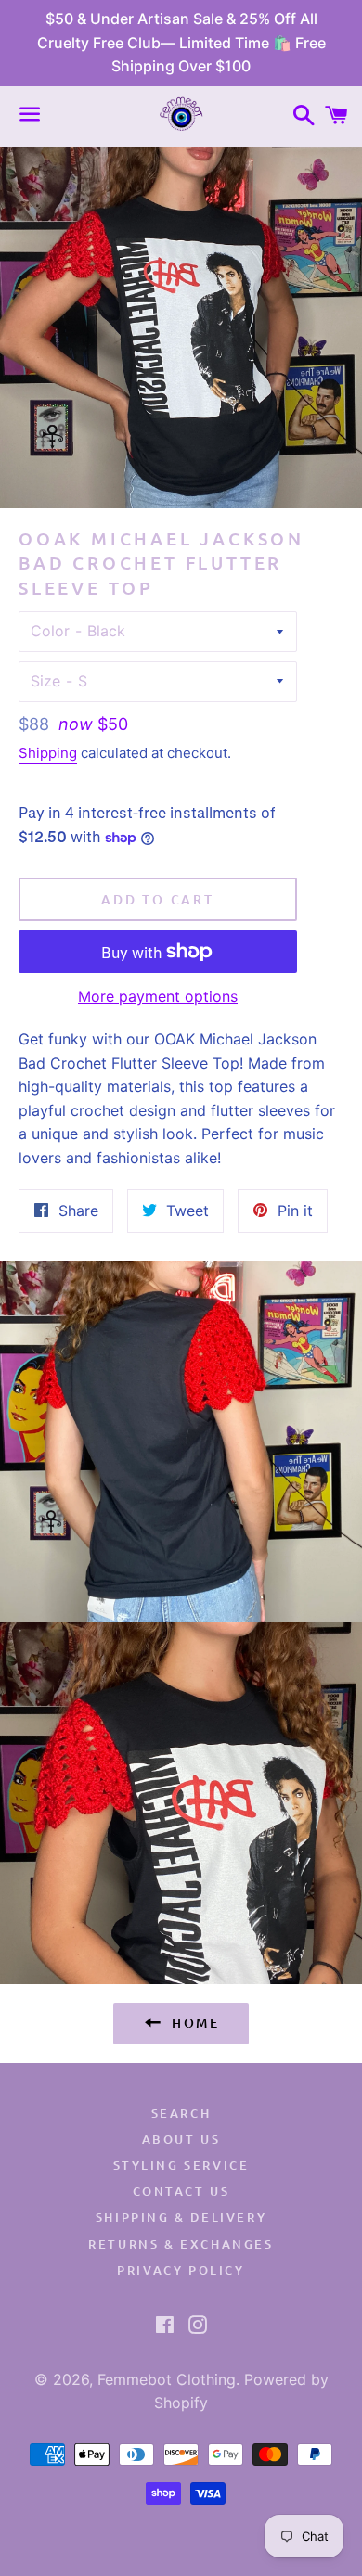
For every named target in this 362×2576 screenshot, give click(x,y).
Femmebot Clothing (167, 2379)
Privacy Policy (181, 2270)
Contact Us (181, 2191)
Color (50, 631)
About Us (181, 2139)
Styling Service (181, 2165)
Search (181, 2113)
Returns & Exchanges (181, 2244)
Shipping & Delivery (181, 2217)
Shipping (48, 753)
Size (45, 681)
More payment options (158, 996)
